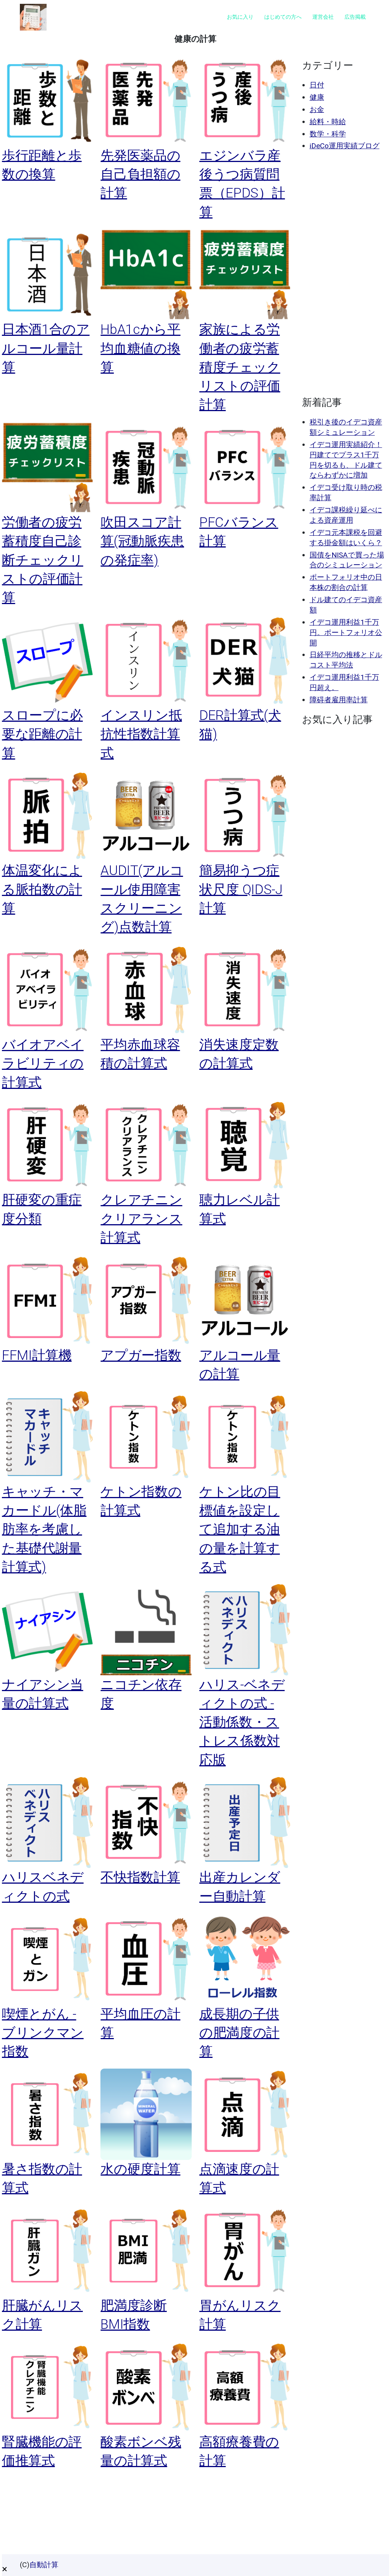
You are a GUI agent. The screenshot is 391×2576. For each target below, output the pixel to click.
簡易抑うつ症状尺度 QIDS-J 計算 (241, 889)
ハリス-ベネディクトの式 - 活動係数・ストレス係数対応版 (242, 1722)
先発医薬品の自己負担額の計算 (140, 174)
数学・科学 (328, 134)
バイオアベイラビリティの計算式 (43, 1064)
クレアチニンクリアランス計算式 (141, 1219)
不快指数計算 (140, 1877)
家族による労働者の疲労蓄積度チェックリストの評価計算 (240, 367)
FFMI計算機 (37, 1355)
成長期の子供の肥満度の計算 (239, 2033)
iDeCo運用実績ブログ (345, 146)
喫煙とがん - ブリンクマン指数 (43, 2033)
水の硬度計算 (140, 2169)
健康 (317, 97)
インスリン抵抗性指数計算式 (141, 734)
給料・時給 (328, 122)
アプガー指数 (141, 1355)
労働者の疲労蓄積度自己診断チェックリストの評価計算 (43, 560)
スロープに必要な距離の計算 (42, 734)
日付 (317, 85)
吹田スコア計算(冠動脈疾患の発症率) (142, 541)
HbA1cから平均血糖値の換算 (140, 348)
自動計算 (44, 2565)
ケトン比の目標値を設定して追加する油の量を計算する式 (240, 1529)
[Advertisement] (344, 274)
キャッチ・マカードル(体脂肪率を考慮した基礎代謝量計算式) (44, 1529)
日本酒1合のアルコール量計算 (46, 348)
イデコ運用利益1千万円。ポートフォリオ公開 (346, 633)
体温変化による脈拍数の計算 (42, 889)
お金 (317, 109)
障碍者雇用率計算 (339, 700)
